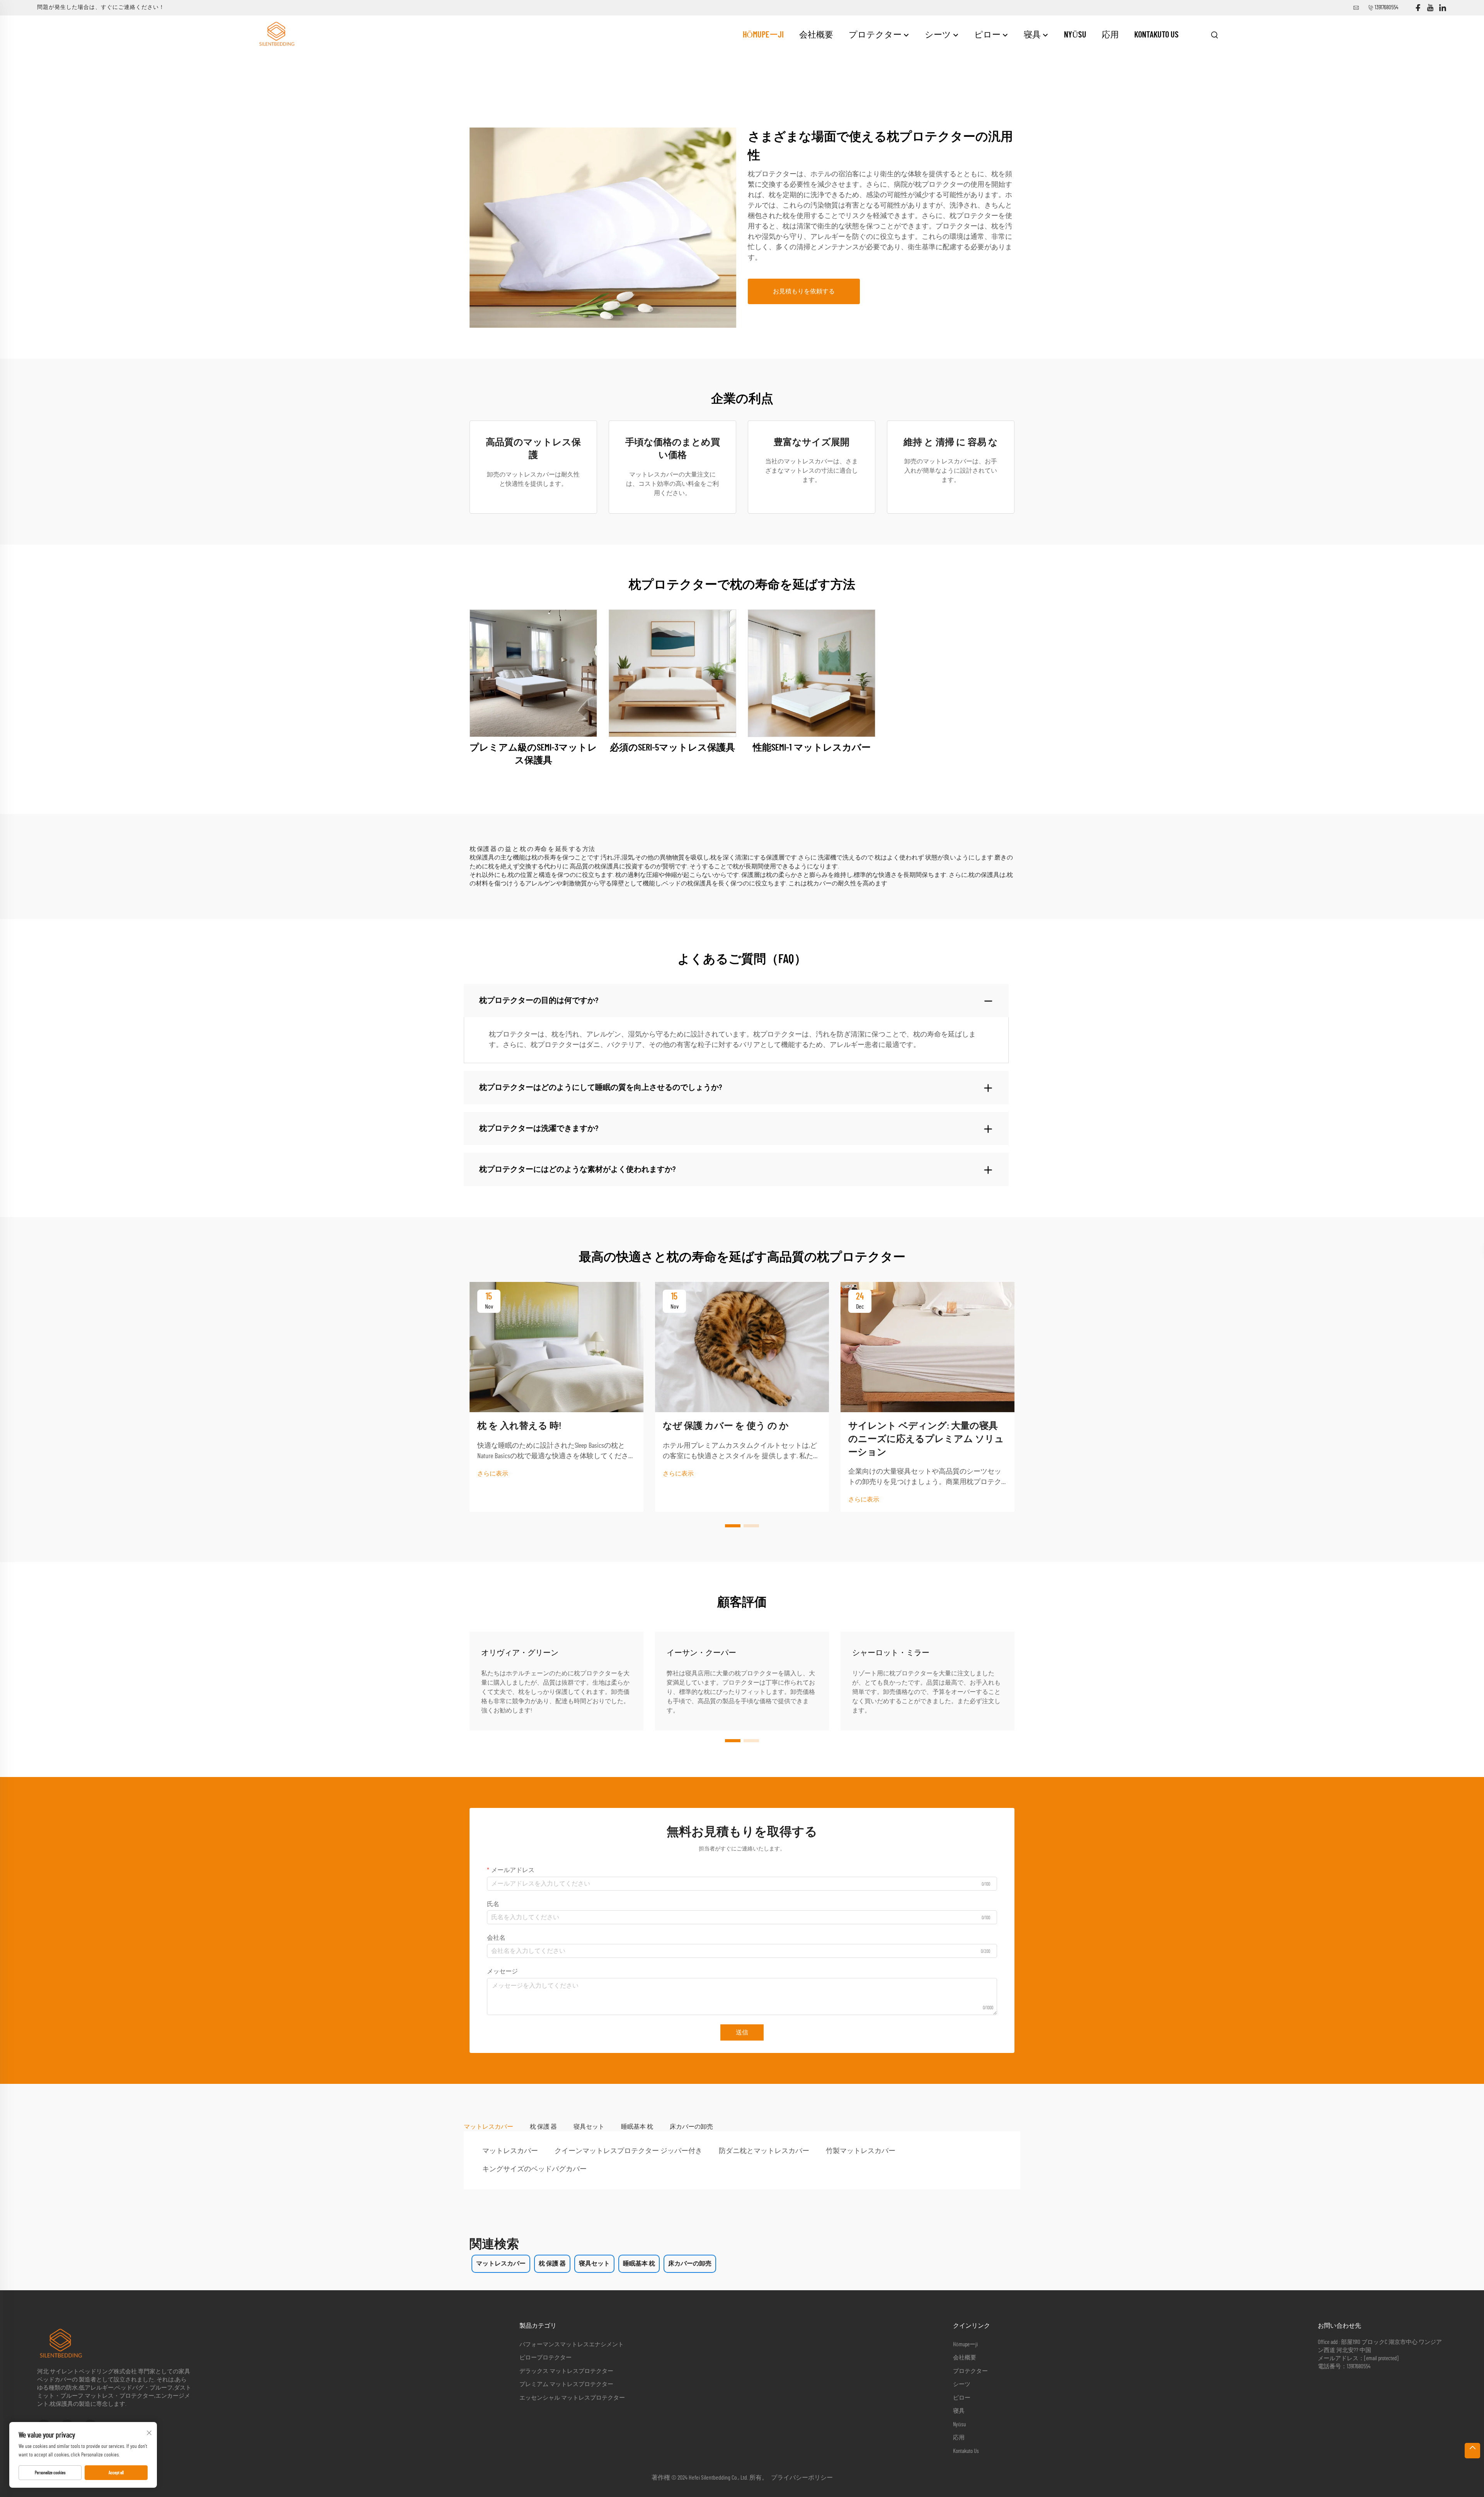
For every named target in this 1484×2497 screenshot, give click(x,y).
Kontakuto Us (1156, 35)
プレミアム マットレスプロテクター (566, 2384)
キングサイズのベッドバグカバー (534, 2169)
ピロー (988, 35)
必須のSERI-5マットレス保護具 (672, 748)
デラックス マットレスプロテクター (566, 2371)
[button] (733, 1526)
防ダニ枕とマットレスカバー (764, 2151)
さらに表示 (493, 1474)
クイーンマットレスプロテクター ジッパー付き (628, 2151)
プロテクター (876, 35)
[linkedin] (1443, 8)
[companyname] (276, 34)
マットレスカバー (510, 2151)
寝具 (1033, 35)
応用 (1110, 35)
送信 (742, 2032)
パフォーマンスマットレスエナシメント (572, 2345)
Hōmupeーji (763, 35)
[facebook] (1418, 8)
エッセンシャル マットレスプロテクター (572, 2398)
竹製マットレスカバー (861, 2151)
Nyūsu (1075, 35)
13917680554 (1386, 8)
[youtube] (1430, 8)
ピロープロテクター (545, 2358)
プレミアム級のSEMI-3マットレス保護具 (533, 754)
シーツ (939, 35)
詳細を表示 (533, 673)
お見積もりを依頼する (804, 291)
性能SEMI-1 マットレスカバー (812, 748)
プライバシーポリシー (802, 2478)
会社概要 (816, 35)
